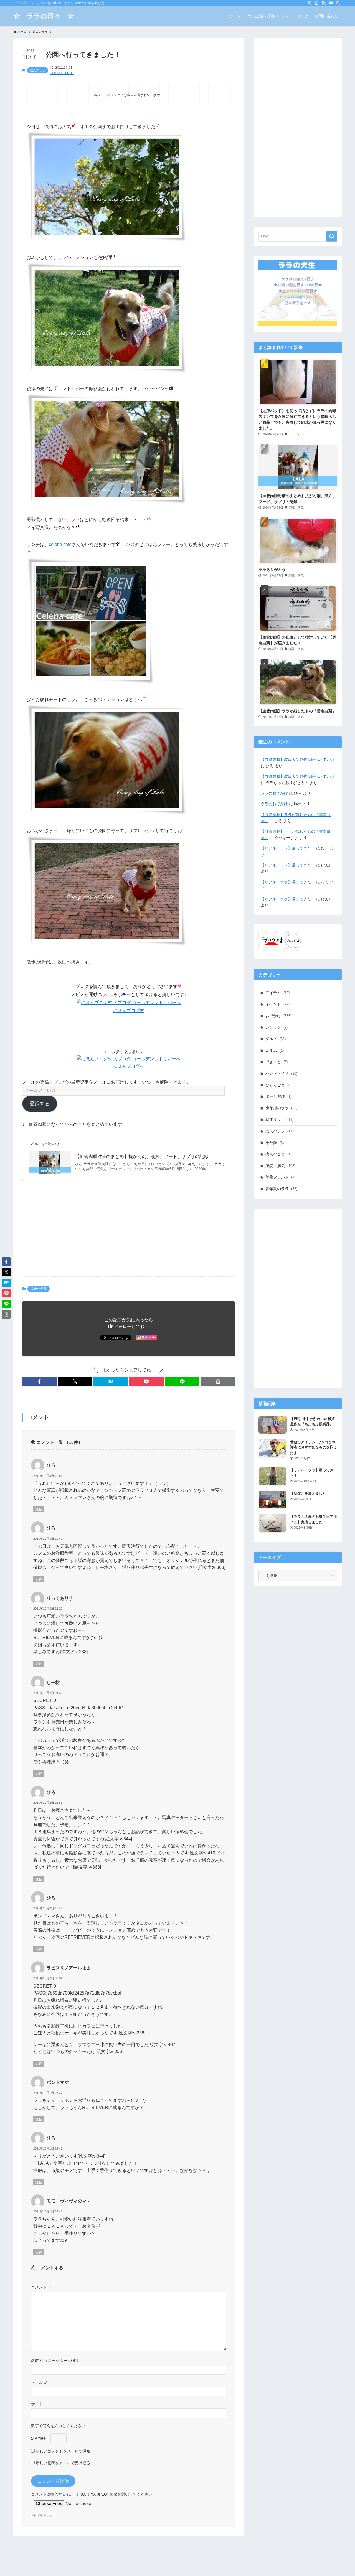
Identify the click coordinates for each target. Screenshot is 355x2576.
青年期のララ (281, 1189)
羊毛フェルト (280, 1177)
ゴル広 (275, 1050)
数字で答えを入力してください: (59, 2426)
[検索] (338, 3)
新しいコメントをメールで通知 (63, 2451)
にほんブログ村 (129, 1011)
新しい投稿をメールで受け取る (63, 2463)
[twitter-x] (309, 3)
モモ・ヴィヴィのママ (69, 2201)
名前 (37, 2361)
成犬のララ (38, 70)
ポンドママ (58, 2082)
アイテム (277, 993)
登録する (40, 1104)
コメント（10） (62, 73)
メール (39, 2382)
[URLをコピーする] (218, 1381)
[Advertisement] (129, 1229)
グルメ (276, 1039)
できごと (277, 1062)
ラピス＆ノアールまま (69, 1968)
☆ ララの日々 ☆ (44, 16)
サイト (37, 2404)
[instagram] (316, 3)
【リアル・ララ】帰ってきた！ (288, 848)
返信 (39, 1509)
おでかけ (278, 1016)
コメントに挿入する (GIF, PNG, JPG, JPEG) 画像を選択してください (92, 2494)
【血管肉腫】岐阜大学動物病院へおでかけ (298, 759)
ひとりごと (278, 1085)
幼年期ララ (279, 1119)
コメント (41, 2287)
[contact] (331, 3)
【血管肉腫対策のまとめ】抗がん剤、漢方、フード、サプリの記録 (142, 1156)
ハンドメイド (281, 1073)
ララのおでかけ (274, 793)
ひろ (51, 1465)
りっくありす (60, 1598)
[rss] (324, 3)
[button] (40, 1381)
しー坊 (53, 1682)
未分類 (275, 1143)
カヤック (277, 1027)
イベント (277, 1004)
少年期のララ (281, 1108)
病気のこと (278, 1154)
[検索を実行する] (332, 236)
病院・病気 (280, 1166)
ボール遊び (278, 1096)
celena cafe (60, 544)
